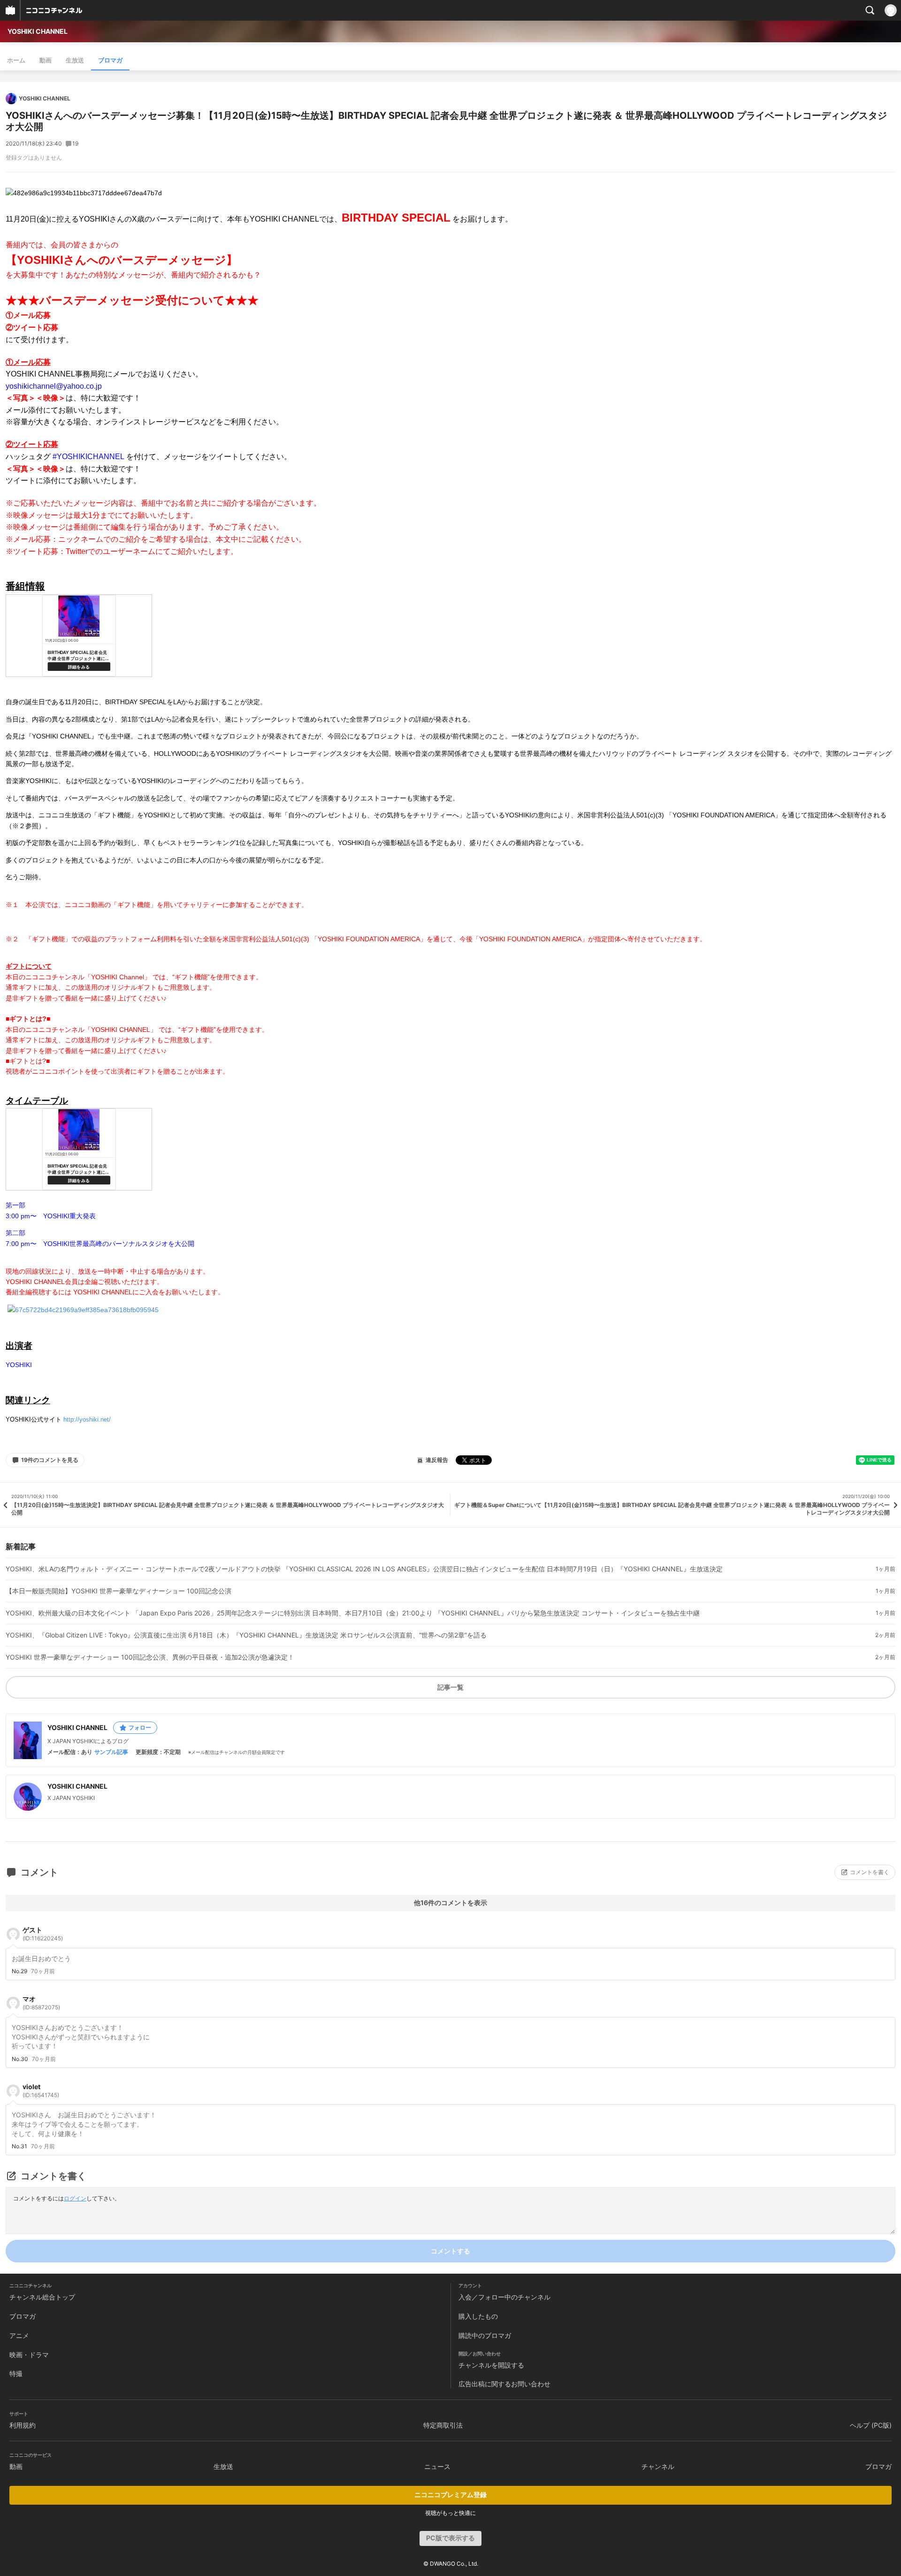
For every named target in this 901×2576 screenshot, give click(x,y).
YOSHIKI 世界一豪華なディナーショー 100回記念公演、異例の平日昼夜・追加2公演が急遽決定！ (150, 1657)
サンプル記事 (111, 1752)
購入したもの (478, 2316)
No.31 (19, 2146)
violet (41, 2091)
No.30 (20, 2059)
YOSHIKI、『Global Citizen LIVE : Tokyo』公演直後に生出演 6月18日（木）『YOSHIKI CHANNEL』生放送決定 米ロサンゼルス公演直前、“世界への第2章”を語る (246, 1635)
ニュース (437, 2466)
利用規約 (23, 2425)
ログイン (75, 2198)
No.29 (19, 1971)
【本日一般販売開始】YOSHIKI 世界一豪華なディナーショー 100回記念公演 (118, 1591)
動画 (46, 60)
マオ (41, 2003)
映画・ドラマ (29, 2355)
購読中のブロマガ (485, 2335)
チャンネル (658, 2466)
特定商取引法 (443, 2425)
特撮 (16, 2373)
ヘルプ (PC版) (871, 2425)
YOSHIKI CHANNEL (38, 31)
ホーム (16, 60)
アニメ (19, 2335)
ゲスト (43, 1934)
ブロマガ (110, 60)
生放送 (75, 60)
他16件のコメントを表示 (450, 1903)
